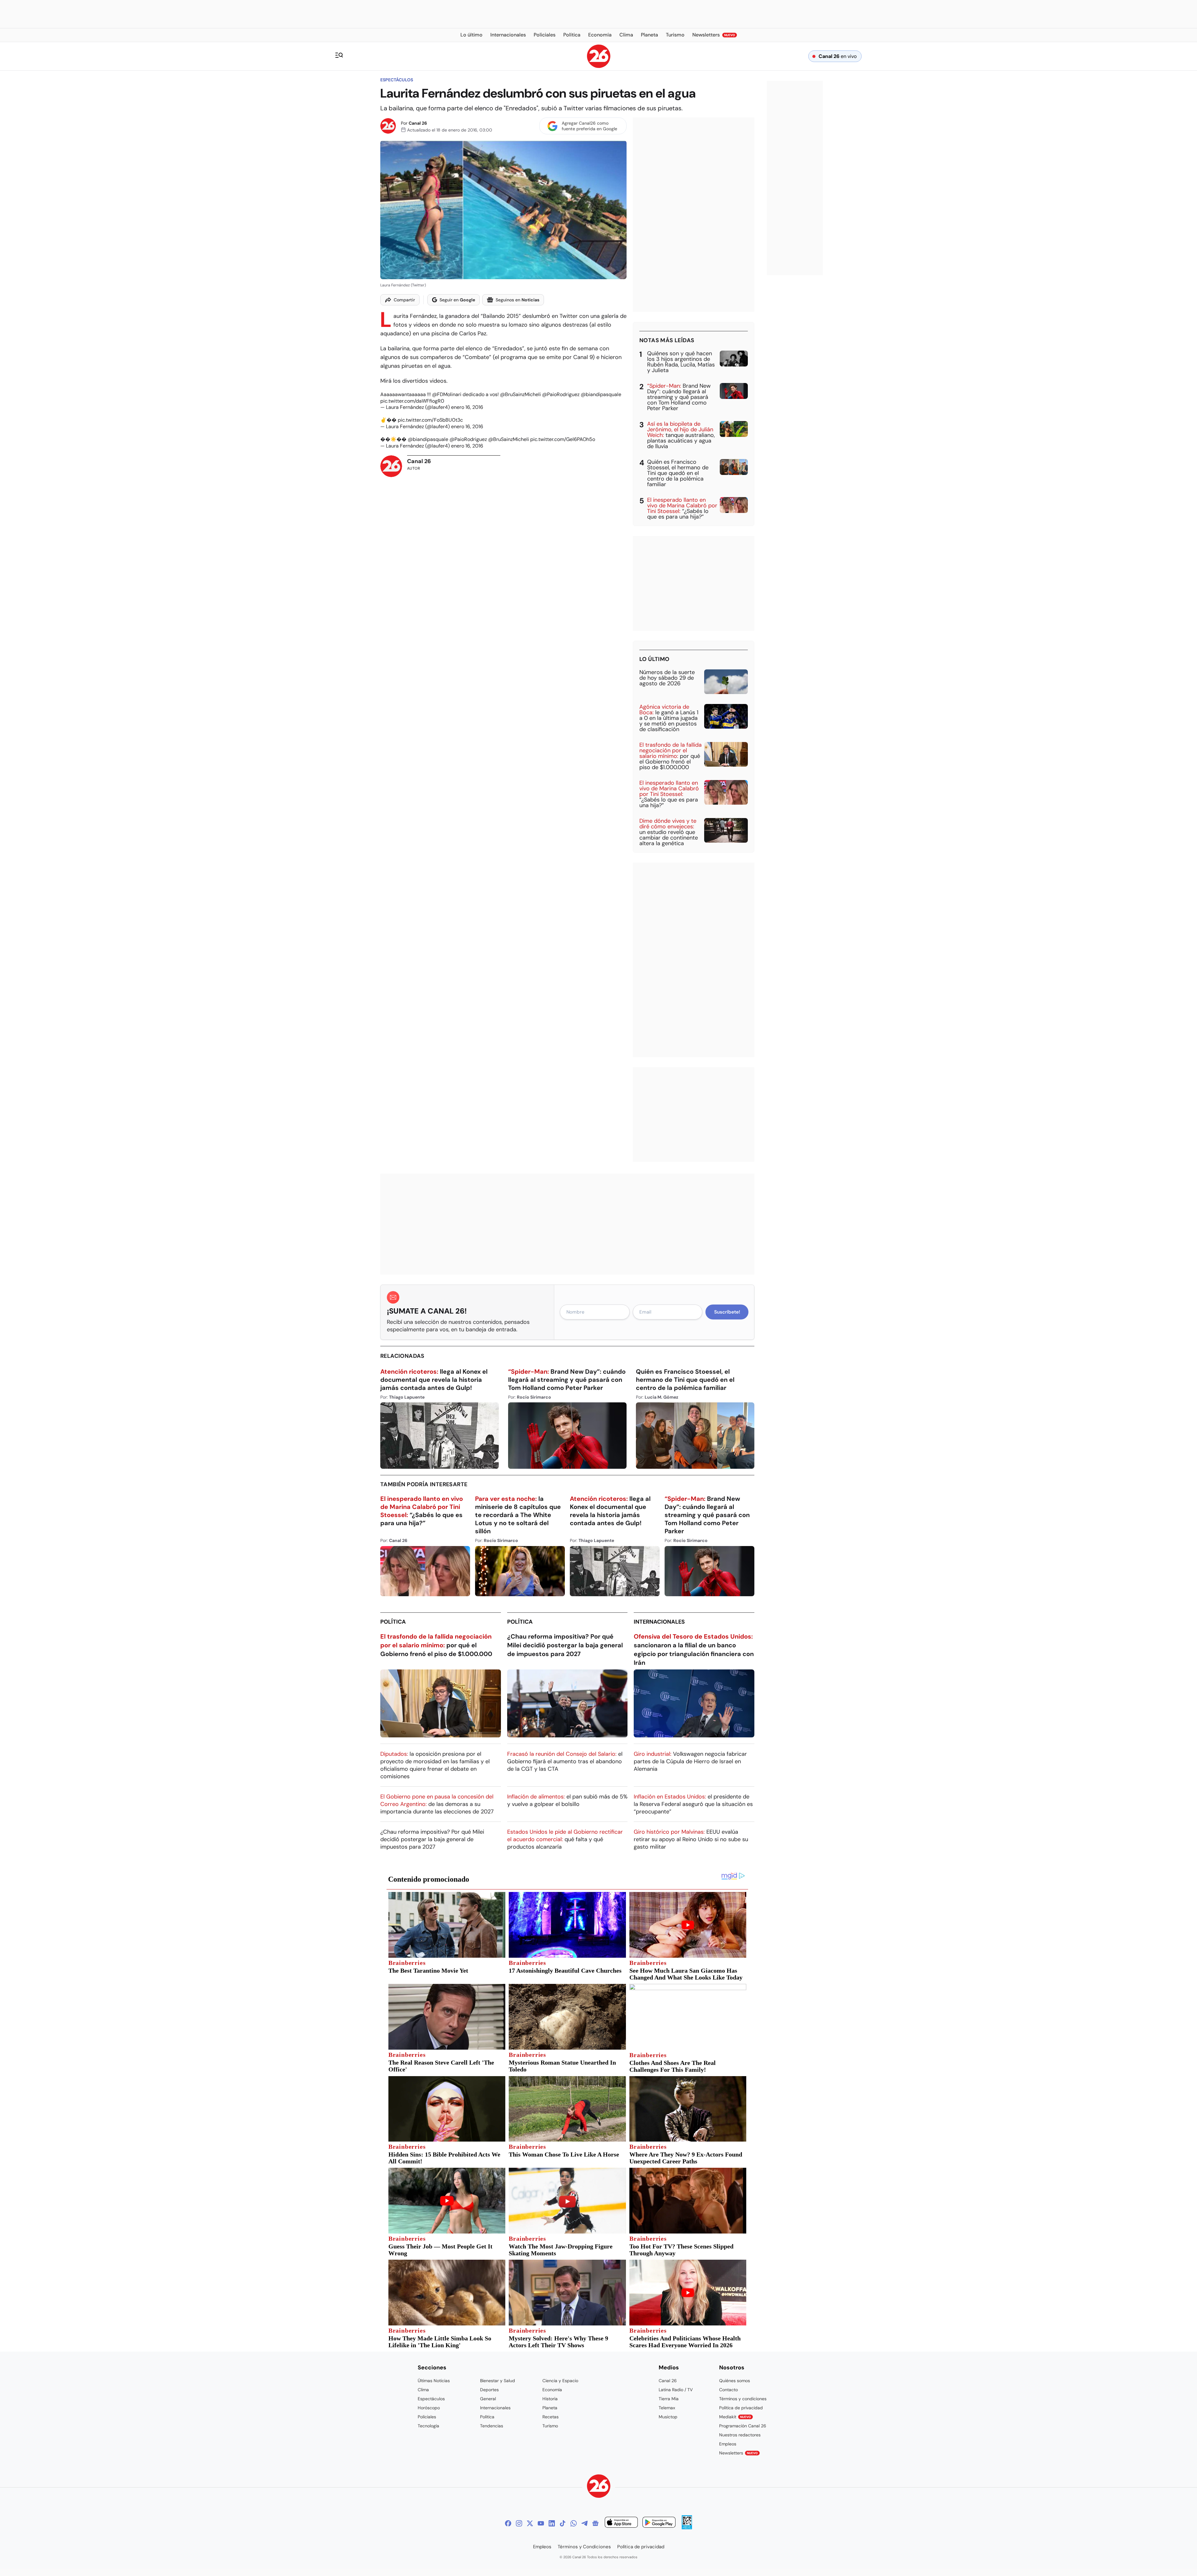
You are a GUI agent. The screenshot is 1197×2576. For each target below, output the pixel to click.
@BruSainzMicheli (520, 394)
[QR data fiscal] (687, 2528)
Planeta (550, 2408)
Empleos (728, 2444)
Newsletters (738, 2453)
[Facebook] (508, 2523)
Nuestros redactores (740, 2435)
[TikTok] (563, 2523)
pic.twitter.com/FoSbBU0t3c (430, 420)
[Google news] (595, 2523)
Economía (552, 2390)
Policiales (427, 2417)
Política (393, 1622)
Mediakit (735, 2417)
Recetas (550, 2417)
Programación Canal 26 (743, 2426)
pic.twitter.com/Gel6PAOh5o (563, 439)
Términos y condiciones (743, 2399)
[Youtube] (541, 2523)
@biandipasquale (601, 394)
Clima (423, 2390)
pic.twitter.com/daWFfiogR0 (412, 401)
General (488, 2399)
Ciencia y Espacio (560, 2381)
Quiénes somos (735, 2381)
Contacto (728, 2390)
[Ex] (530, 2523)
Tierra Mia (669, 2399)
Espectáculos (397, 80)
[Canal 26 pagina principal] (599, 66)
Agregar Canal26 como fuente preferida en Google (589, 126)
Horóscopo (429, 2408)
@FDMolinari (447, 394)
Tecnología (428, 2426)
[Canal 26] (599, 2487)
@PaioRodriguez (561, 394)
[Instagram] (519, 2523)
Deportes (489, 2390)
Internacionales (659, 1622)
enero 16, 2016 (467, 407)
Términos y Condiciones (584, 2547)
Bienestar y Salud (498, 2381)
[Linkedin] (552, 2523)
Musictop (668, 2417)
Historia (550, 2399)
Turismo (550, 2426)
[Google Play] (659, 2523)
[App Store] (621, 2523)
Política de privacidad (741, 2408)
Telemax (667, 2408)
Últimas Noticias (434, 2381)
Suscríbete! (727, 1312)
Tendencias (492, 2426)
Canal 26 (418, 123)
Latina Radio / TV (676, 2390)
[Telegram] (584, 2523)
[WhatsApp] (574, 2523)
